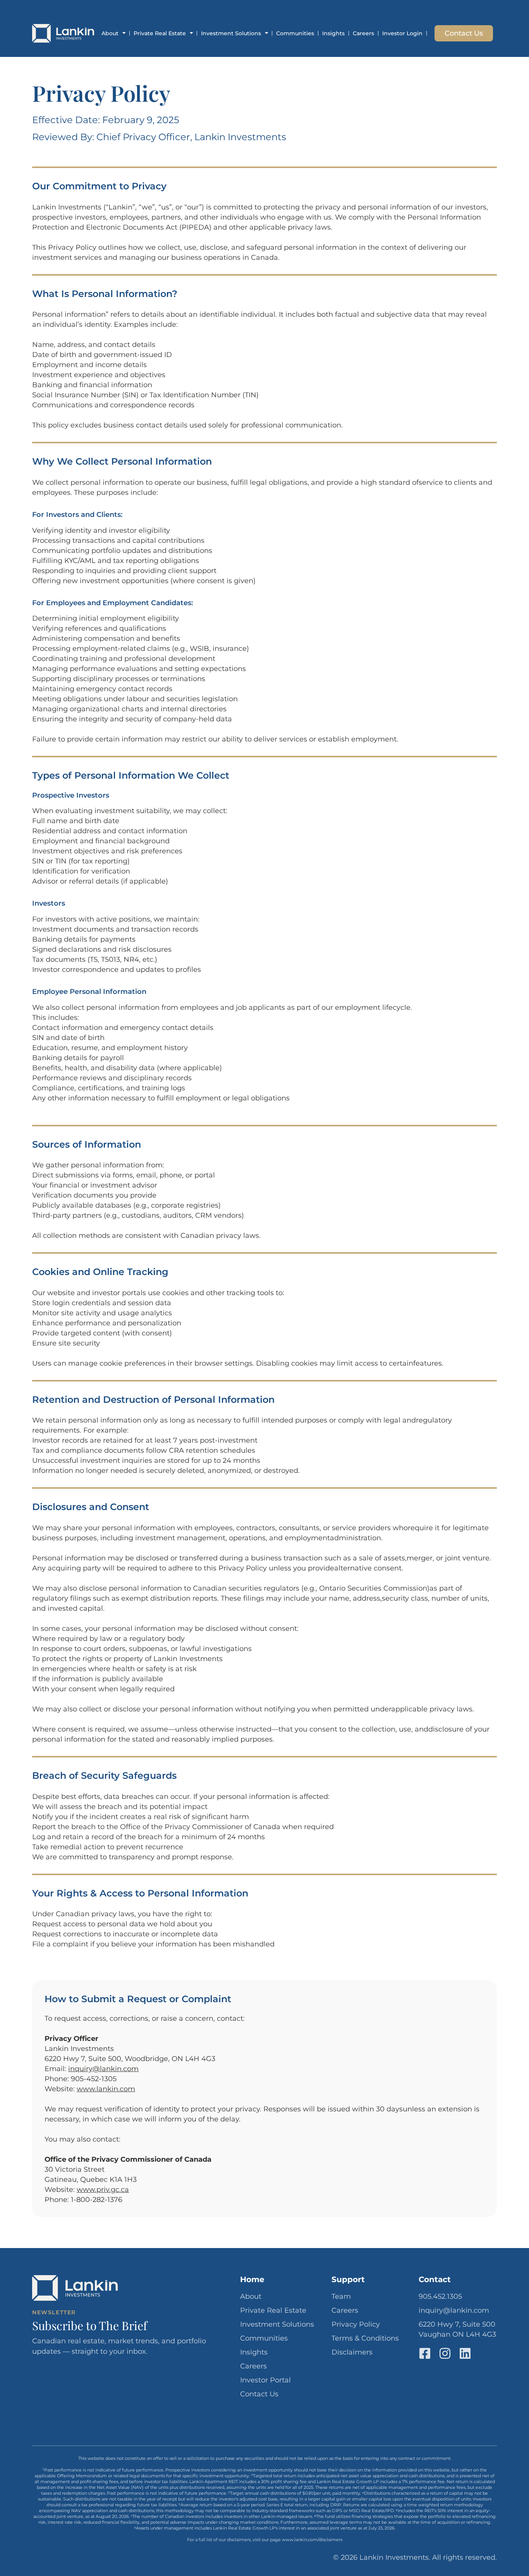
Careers (363, 33)
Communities (295, 33)
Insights (333, 33)
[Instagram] (445, 2353)
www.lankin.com (106, 2089)
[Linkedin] (465, 2353)
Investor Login (402, 33)
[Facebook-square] (425, 2353)
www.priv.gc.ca (103, 2190)
